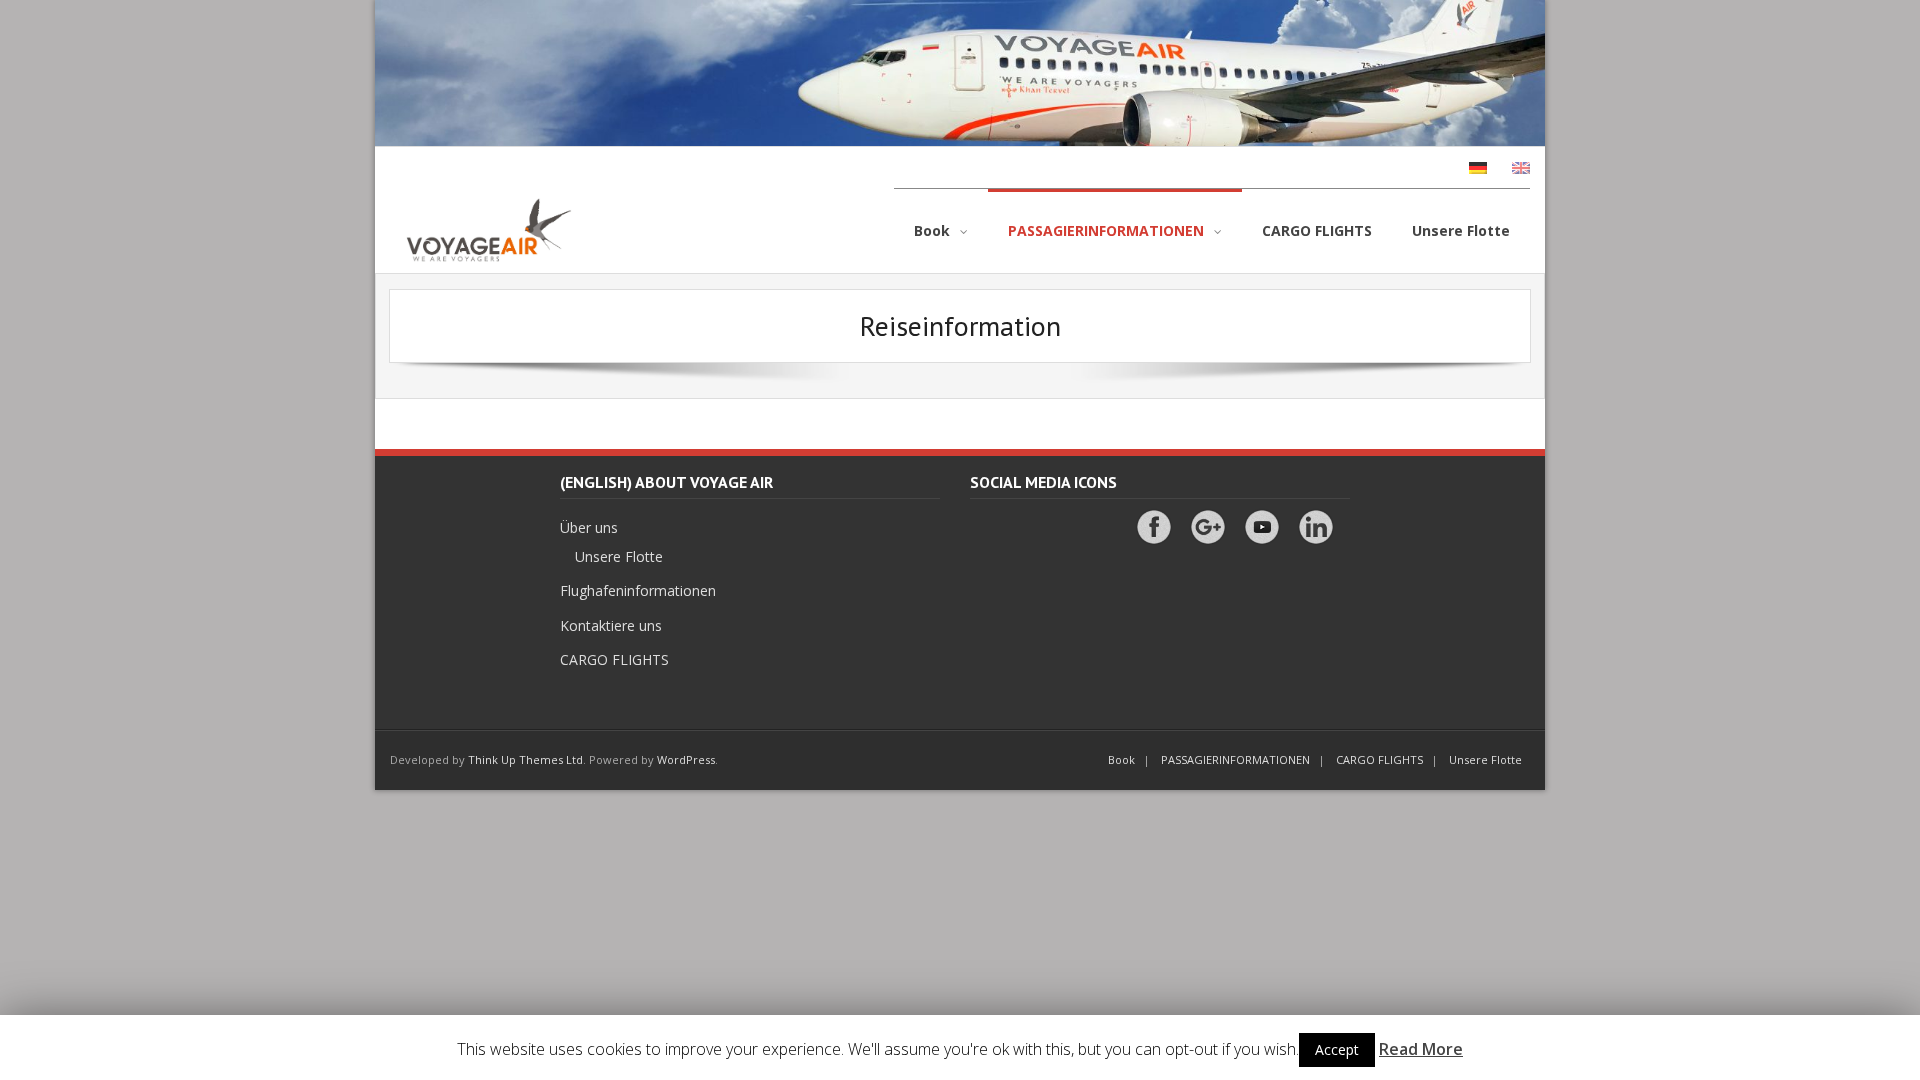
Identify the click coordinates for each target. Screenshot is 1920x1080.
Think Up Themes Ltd (525, 759)
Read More (1421, 1049)
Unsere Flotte (619, 556)
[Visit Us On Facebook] (1153, 518)
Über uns (589, 527)
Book (1121, 759)
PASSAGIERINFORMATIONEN (1235, 759)
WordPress (686, 759)
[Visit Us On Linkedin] (1315, 518)
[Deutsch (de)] (1468, 168)
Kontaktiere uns (611, 625)
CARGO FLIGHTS (614, 659)
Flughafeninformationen (638, 590)
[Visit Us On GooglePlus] (1207, 518)
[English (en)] (1511, 168)
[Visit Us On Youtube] (1261, 518)
